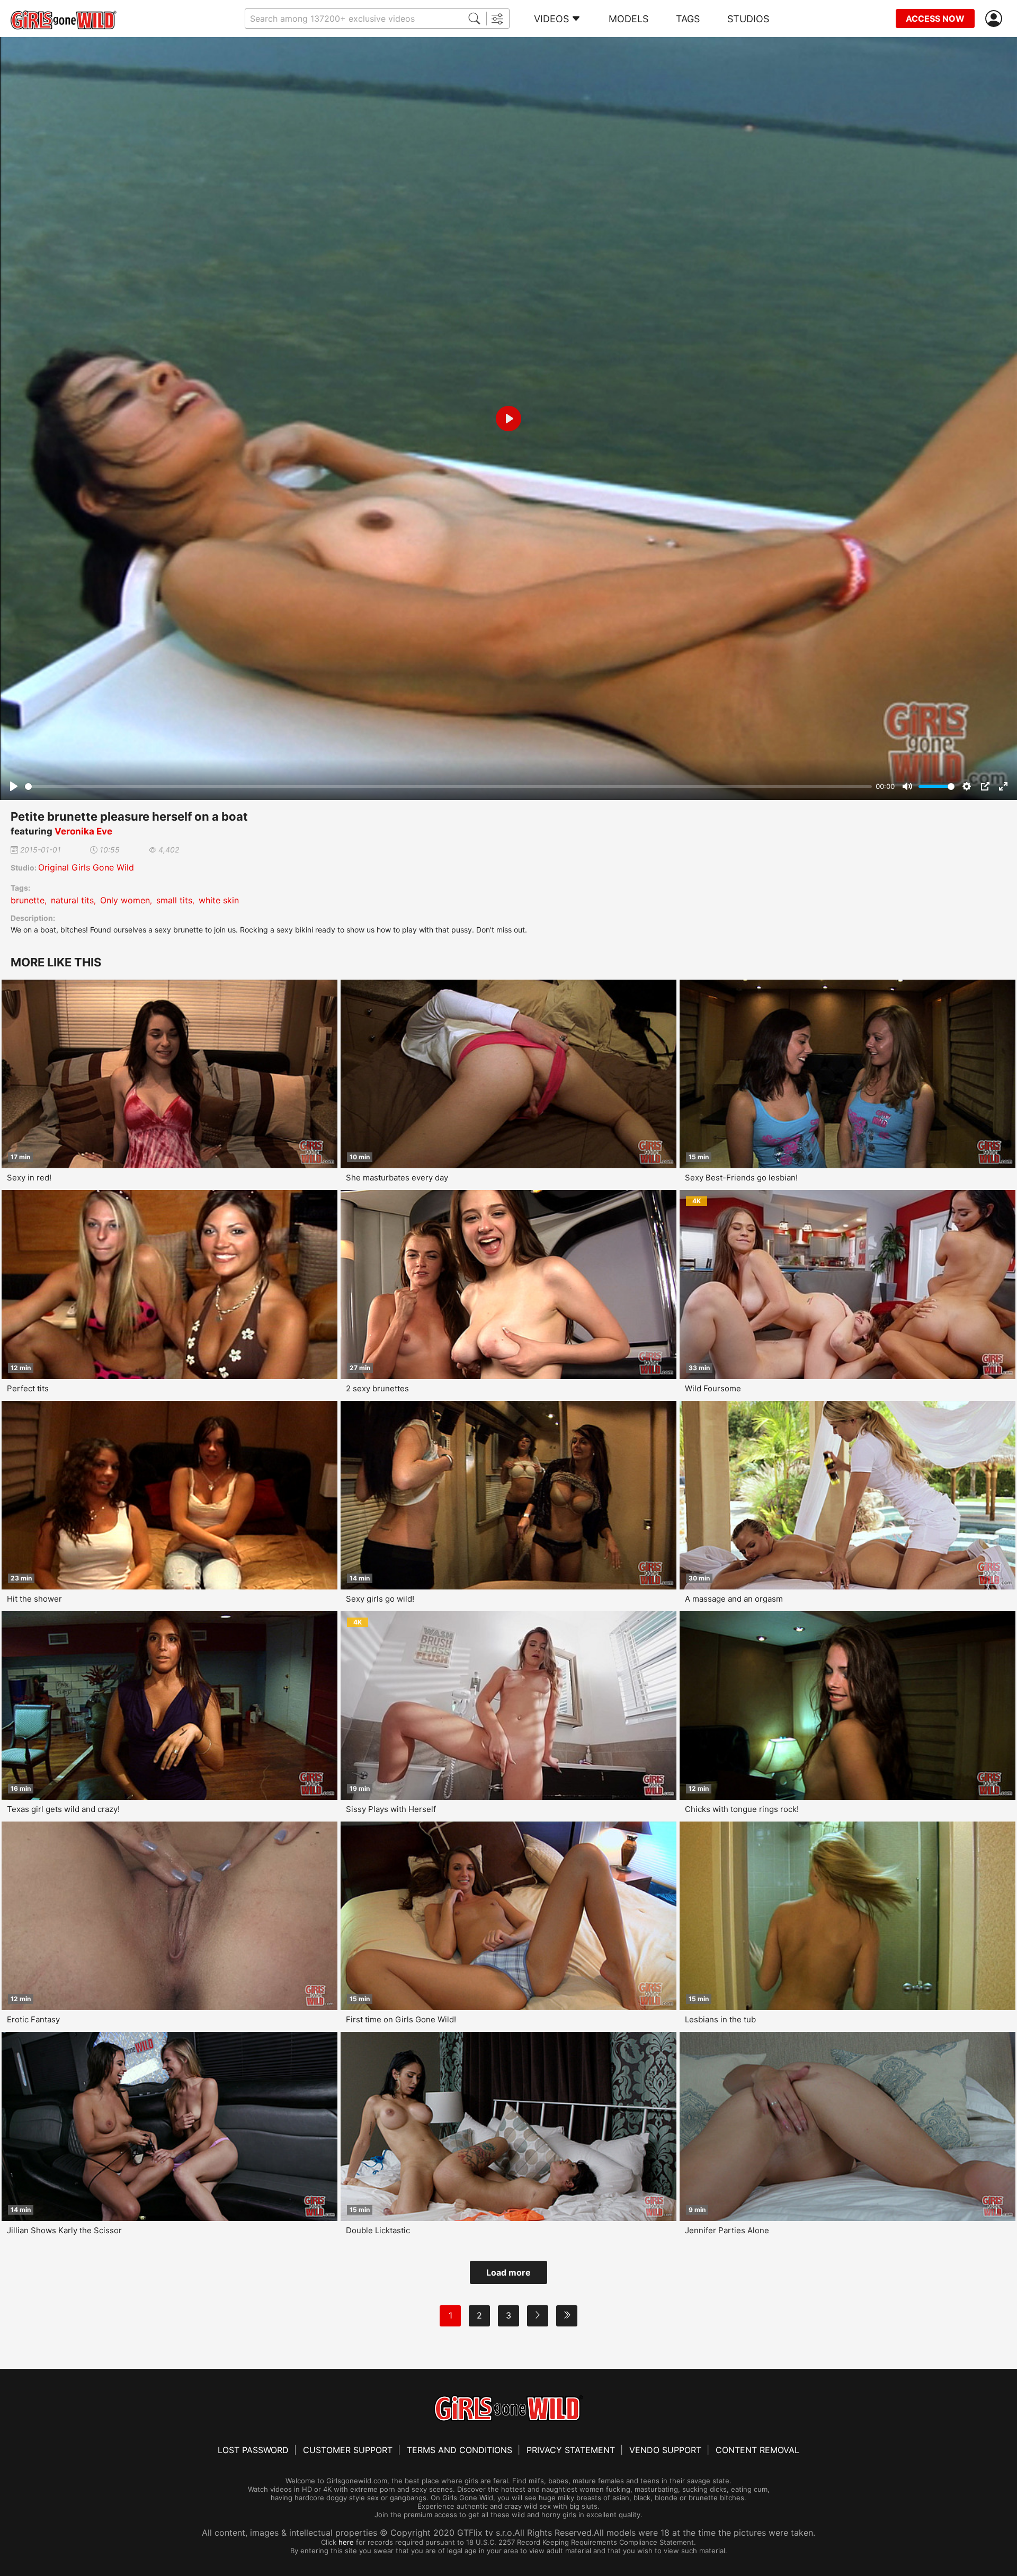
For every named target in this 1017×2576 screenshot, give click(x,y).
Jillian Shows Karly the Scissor (64, 2230)
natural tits (72, 900)
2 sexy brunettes (377, 1388)
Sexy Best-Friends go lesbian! (741, 1178)
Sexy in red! (29, 1178)
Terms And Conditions (460, 2450)
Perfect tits (28, 1388)
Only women (125, 900)
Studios (748, 19)
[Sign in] (996, 19)
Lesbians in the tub (720, 2019)
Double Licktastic (378, 2230)
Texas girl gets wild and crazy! (63, 1809)
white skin (219, 900)
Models (628, 19)
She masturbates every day (397, 1178)
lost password (253, 2450)
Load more (508, 2272)
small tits (174, 900)
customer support (348, 2450)
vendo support (665, 2450)
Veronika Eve (83, 831)
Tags (688, 19)
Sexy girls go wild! (380, 1599)
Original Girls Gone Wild (86, 867)
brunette (28, 900)
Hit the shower (34, 1599)
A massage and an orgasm (734, 1599)
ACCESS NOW (935, 19)
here (346, 2542)
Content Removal (757, 2450)
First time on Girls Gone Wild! (401, 2019)
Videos (551, 19)
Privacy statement (571, 2450)
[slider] (448, 787)
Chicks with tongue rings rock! (742, 1809)
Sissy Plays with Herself (391, 1809)
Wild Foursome (713, 1388)
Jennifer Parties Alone (727, 2230)
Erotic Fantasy (33, 2019)
